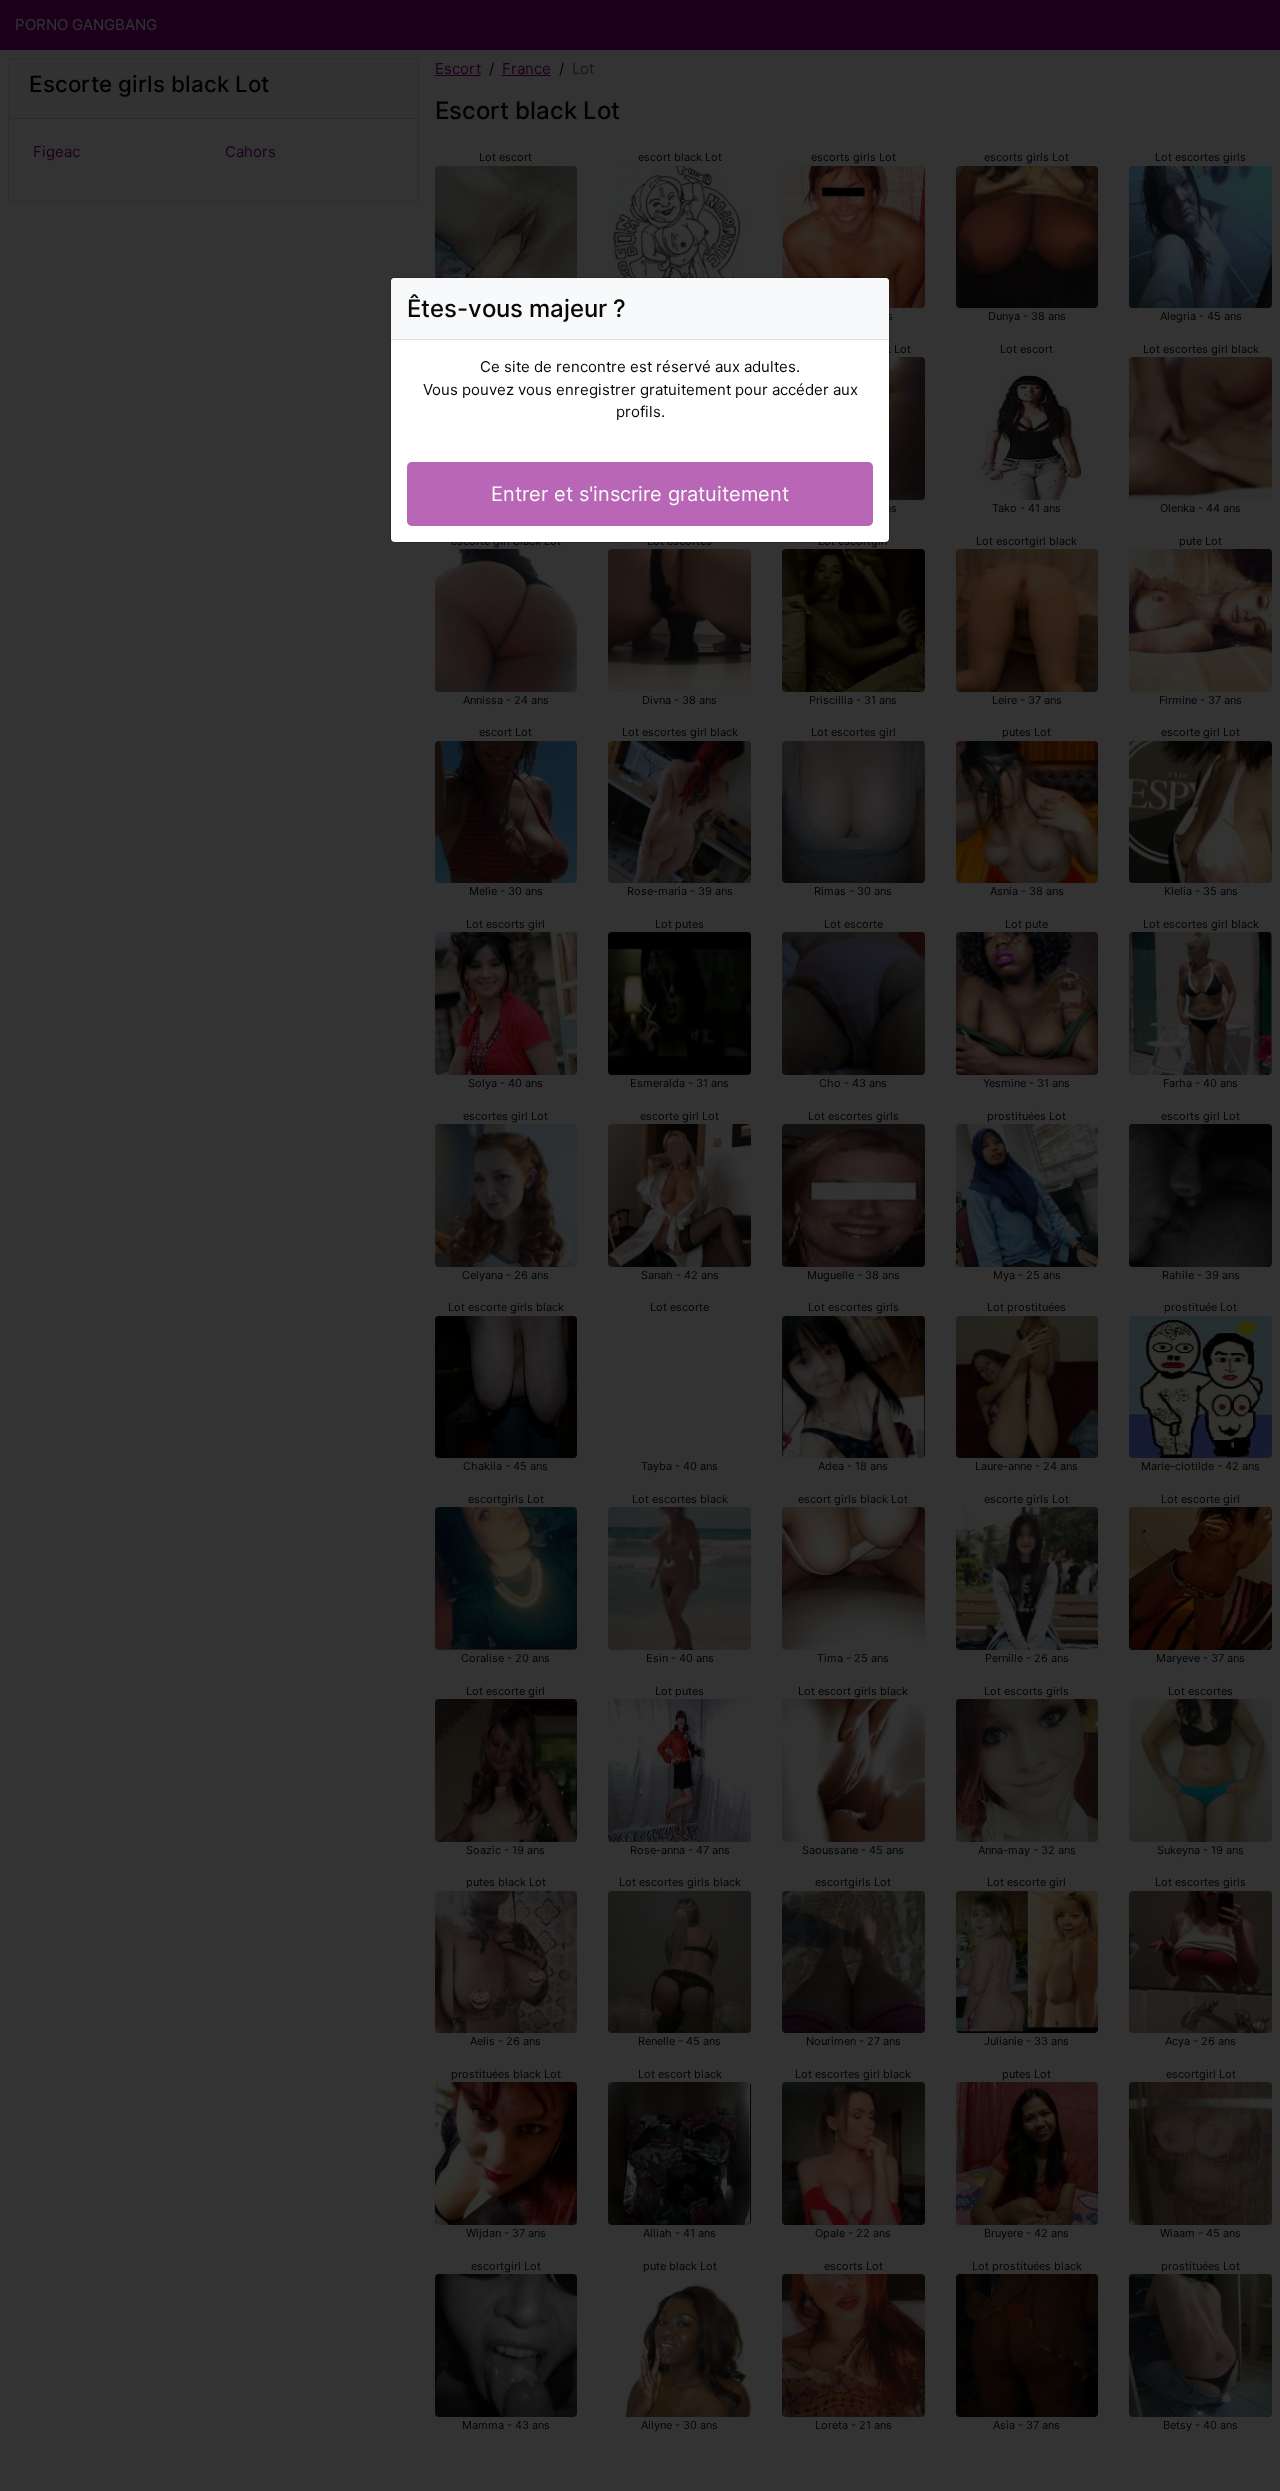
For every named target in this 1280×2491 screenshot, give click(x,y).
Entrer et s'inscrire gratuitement (640, 494)
